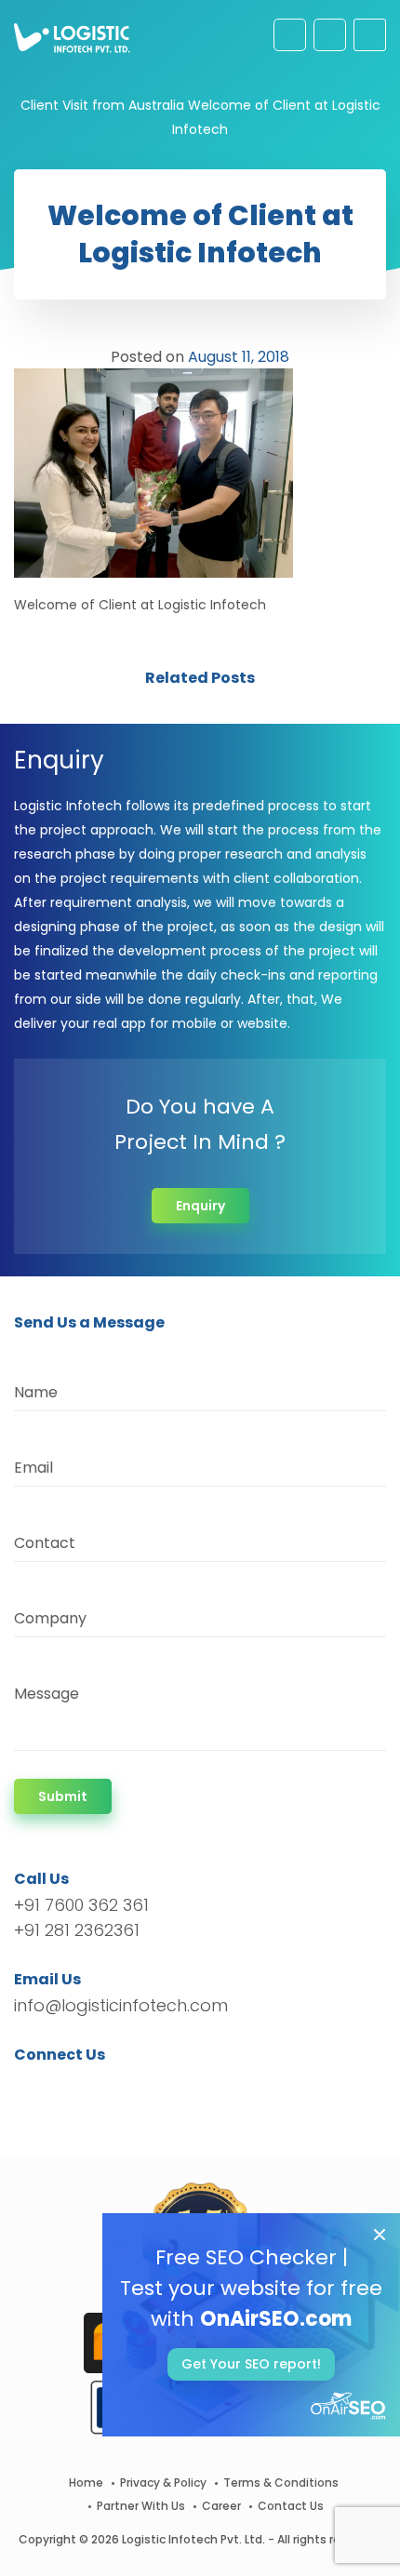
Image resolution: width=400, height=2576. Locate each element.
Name (36, 1392)
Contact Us (291, 2506)
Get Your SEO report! (251, 2364)
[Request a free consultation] (290, 35)
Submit (63, 1796)
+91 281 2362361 (77, 1930)
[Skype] (141, 2088)
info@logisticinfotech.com (121, 2005)
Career (221, 2506)
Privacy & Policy (163, 2483)
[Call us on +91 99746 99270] (330, 35)
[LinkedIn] (116, 2088)
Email (33, 1468)
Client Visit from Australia (102, 105)
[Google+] (87, 2088)
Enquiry (200, 1206)
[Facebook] (33, 2088)
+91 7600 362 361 (81, 1905)
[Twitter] (56, 2088)
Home (86, 2483)
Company (50, 1618)
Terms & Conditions (281, 2483)
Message (47, 1694)
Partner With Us (141, 2506)
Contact (45, 1543)
